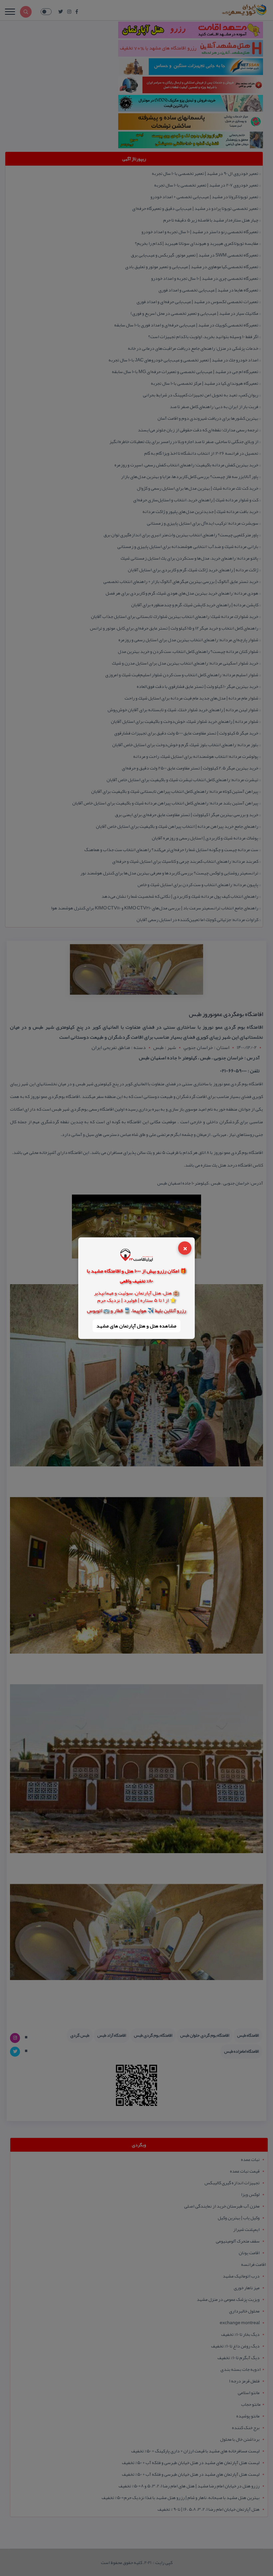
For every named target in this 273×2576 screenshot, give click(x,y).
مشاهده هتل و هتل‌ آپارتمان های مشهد (136, 1326)
